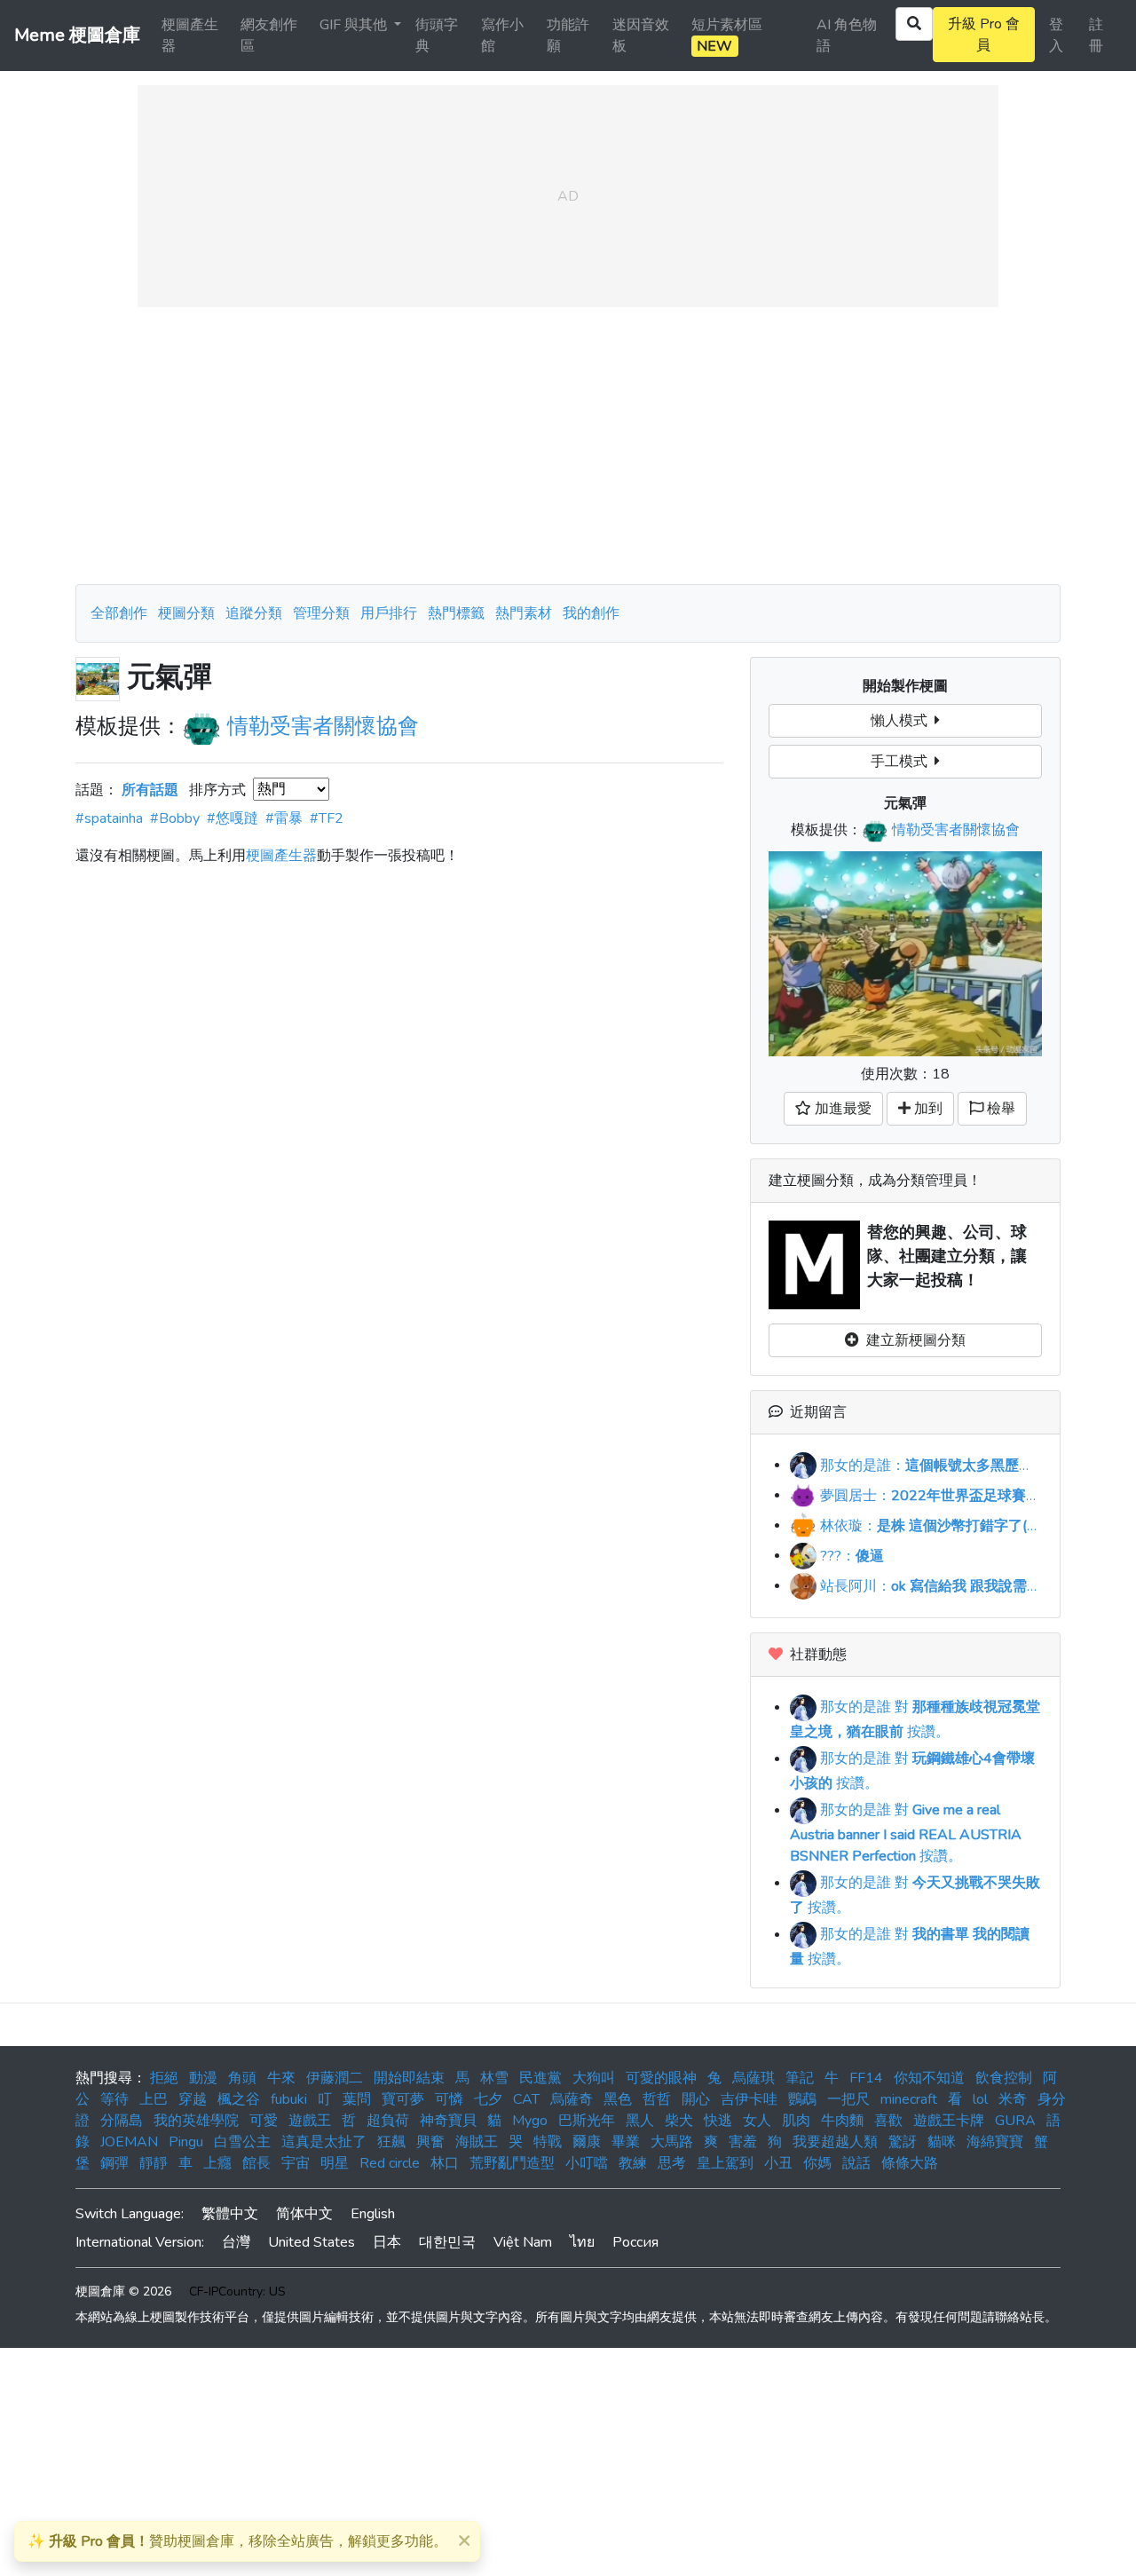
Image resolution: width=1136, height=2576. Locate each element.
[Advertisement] (568, 446)
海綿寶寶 (995, 2142)
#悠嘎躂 (233, 818)
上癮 (217, 2163)
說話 (856, 2163)
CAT (526, 2099)
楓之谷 (239, 2099)
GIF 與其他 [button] (355, 25)
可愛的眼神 (661, 2078)
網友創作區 (269, 36)
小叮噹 (587, 2163)
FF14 (866, 2078)
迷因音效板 (641, 36)
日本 (387, 2242)
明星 (335, 2163)
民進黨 (540, 2078)
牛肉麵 (842, 2121)
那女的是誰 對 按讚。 (906, 1833)
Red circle (390, 2163)
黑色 (618, 2099)
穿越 (193, 2099)
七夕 (488, 2099)
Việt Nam (523, 2242)
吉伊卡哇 (749, 2099)
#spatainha (109, 818)
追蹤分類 (254, 613)
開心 (696, 2099)
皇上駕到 (725, 2163)
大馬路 (672, 2142)
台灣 (236, 2242)
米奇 (1013, 2099)
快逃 (718, 2121)
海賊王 (477, 2142)
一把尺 (848, 2099)
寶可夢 (403, 2099)
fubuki (289, 2099)
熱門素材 (524, 613)
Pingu (186, 2142)
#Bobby (175, 818)
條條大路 (910, 2163)
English (373, 2214)
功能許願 (568, 36)
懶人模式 (903, 721)
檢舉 (999, 1109)
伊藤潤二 (335, 2078)
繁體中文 (230, 2214)
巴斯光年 (587, 2121)
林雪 (494, 2078)
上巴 (154, 2099)
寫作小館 (502, 36)
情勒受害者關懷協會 (323, 726)
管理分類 (321, 613)
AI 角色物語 (847, 36)
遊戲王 (310, 2121)
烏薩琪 (753, 2078)
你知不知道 (929, 2078)
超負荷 (388, 2121)
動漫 (203, 2078)
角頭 (242, 2078)
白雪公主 (242, 2142)
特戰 (548, 2142)
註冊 (1096, 36)
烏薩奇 (572, 2099)
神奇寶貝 (448, 2121)
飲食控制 (1004, 2078)
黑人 (640, 2121)
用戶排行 (389, 613)
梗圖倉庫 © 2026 (123, 2292)
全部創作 (119, 613)
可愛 (264, 2121)
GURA (1015, 2121)
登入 (1056, 36)
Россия (635, 2242)
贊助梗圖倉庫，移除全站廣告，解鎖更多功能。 (237, 2541)
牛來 (281, 2078)
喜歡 (888, 2121)
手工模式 (903, 762)
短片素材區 (727, 36)
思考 (672, 2163)
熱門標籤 (456, 613)
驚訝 (903, 2142)
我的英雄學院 (196, 2121)
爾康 (587, 2142)
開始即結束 (409, 2078)
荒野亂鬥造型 (512, 2163)
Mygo (530, 2121)
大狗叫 (594, 2078)
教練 (633, 2163)
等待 (114, 2099)
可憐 (449, 2099)
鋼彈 (114, 2163)
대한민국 (447, 2242)
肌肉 (796, 2121)
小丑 (778, 2163)
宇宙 (296, 2163)
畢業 (626, 2142)
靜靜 (154, 2163)
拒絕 (164, 2078)
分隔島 (122, 2121)
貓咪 (942, 2142)
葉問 (357, 2099)
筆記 (800, 2078)
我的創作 (591, 613)
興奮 (430, 2142)
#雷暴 (284, 818)
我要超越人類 (835, 2142)
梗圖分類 (186, 613)
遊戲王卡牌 (949, 2121)
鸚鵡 (802, 2099)
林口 (445, 2163)
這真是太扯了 (324, 2142)
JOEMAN (129, 2142)
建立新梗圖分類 (912, 1340)
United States (312, 2242)
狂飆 (391, 2142)
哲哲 (657, 2099)
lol (980, 2099)
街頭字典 (437, 36)
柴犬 (679, 2121)
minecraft (909, 2099)
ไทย (582, 2242)
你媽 (817, 2163)
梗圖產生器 (190, 36)
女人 (757, 2121)
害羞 (743, 2142)
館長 (256, 2163)
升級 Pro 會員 (984, 35)
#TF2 (327, 818)
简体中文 (304, 2214)
